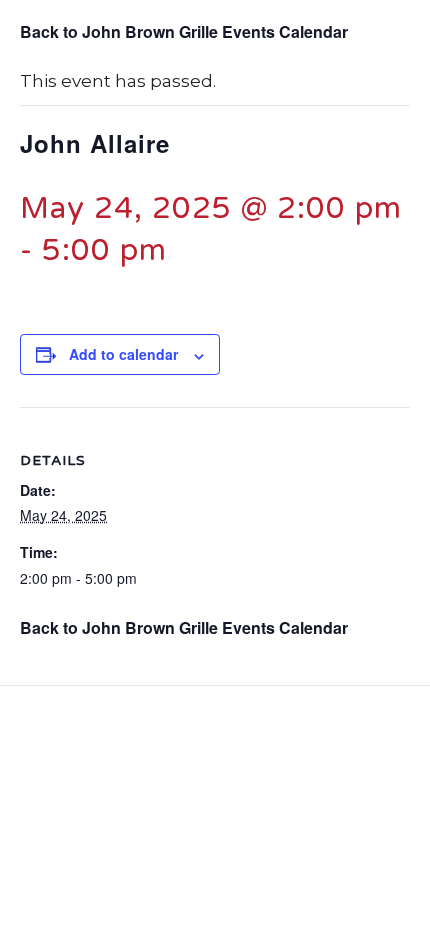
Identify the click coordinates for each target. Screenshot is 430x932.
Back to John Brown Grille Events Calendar (184, 31)
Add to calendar (123, 354)
